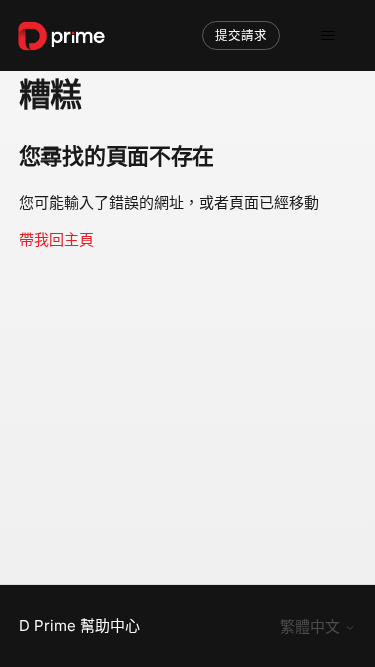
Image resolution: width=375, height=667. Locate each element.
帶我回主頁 (56, 239)
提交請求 (241, 35)
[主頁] (61, 36)
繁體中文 (312, 626)
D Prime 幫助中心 (79, 625)
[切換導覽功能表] (327, 36)
